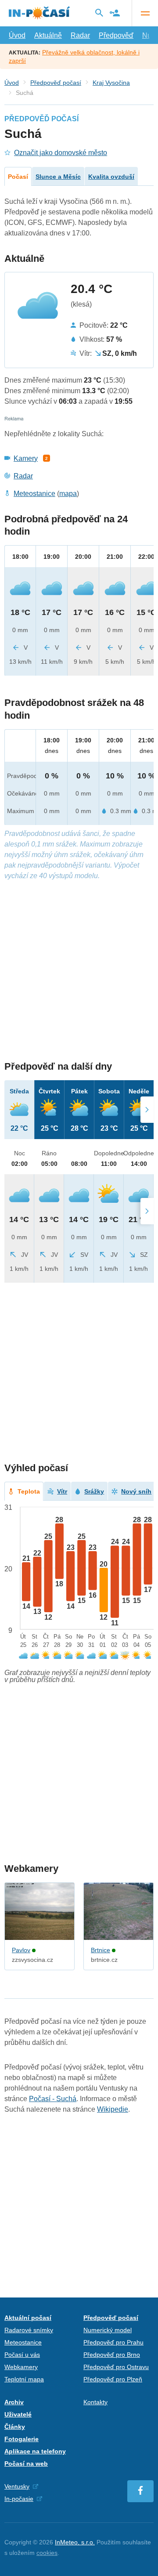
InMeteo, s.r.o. (75, 2542)
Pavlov (21, 1950)
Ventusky (17, 2486)
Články (15, 2427)
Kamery (26, 458)
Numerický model (108, 2330)
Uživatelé (18, 2414)
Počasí (18, 177)
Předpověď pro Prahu (113, 2342)
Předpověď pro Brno (112, 2355)
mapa (68, 494)
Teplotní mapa (24, 2379)
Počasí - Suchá (53, 2099)
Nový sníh (136, 1491)
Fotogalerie (22, 2439)
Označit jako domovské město (61, 153)
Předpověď (116, 35)
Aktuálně (48, 35)
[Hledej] (99, 13)
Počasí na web (26, 2464)
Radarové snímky (29, 2330)
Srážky (94, 1491)
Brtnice (101, 1950)
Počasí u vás (22, 2355)
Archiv (14, 2402)
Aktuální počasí (28, 2318)
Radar (80, 35)
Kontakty (95, 2402)
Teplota (29, 1491)
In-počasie (19, 2499)
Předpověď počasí (56, 83)
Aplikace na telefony (35, 2451)
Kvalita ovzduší (111, 177)
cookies (47, 2553)
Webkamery (21, 2367)
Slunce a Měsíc (58, 177)
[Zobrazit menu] (145, 13)
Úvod (17, 35)
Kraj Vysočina (111, 83)
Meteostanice (34, 494)
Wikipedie (113, 2109)
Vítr (62, 1491)
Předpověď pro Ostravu (116, 2367)
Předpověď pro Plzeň (113, 2379)
